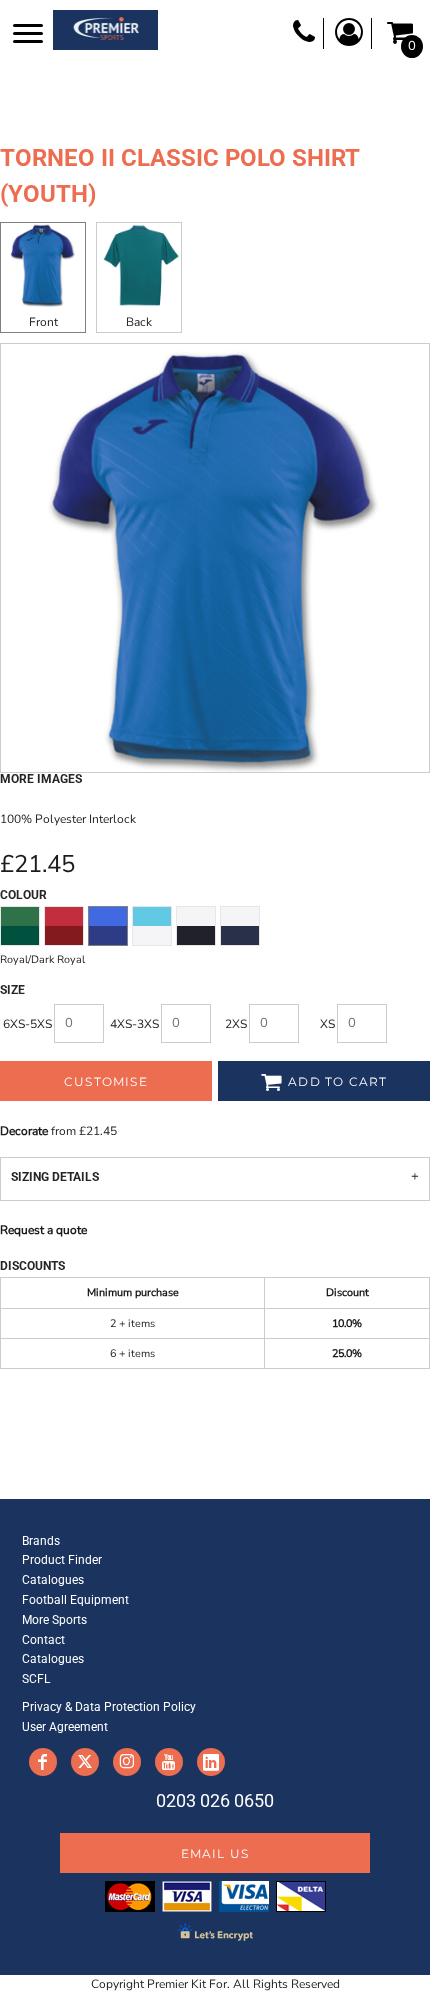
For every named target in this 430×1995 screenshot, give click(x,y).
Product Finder (62, 1560)
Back (139, 322)
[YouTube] (169, 1762)
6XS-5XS (27, 1024)
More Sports (54, 1620)
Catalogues (53, 1580)
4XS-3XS (134, 1024)
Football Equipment (75, 1600)
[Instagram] (127, 1762)
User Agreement (65, 1727)
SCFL (36, 1679)
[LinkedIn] (211, 1762)
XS (327, 1024)
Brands (41, 1541)
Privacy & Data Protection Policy (109, 1707)
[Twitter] (85, 1762)
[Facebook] (43, 1762)
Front (43, 322)
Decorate (24, 1131)
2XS (236, 1024)
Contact (43, 1640)
